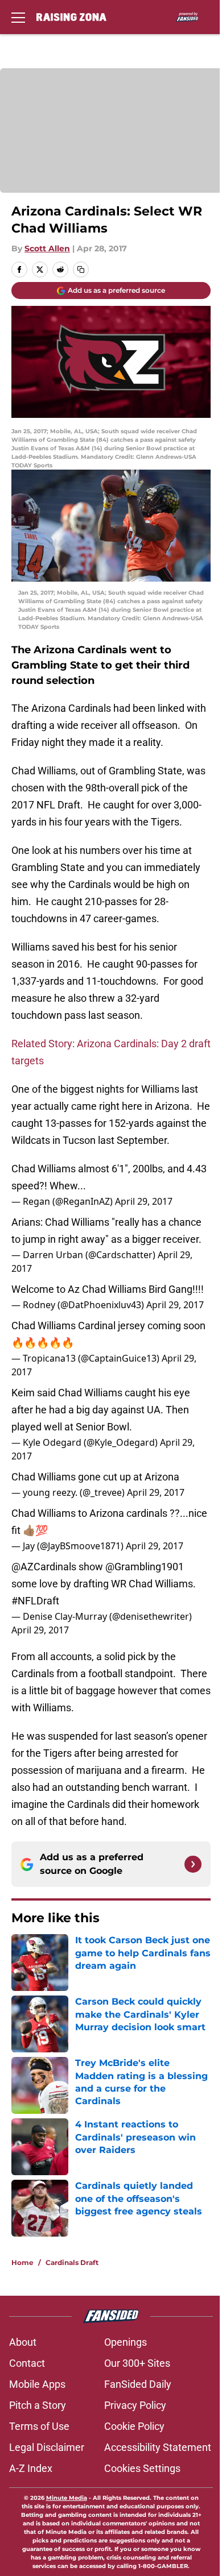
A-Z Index (31, 2468)
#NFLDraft (35, 1601)
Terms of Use (39, 2426)
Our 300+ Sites (137, 2363)
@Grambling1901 (145, 1567)
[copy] (81, 269)
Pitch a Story (38, 2405)
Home (22, 2262)
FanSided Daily (138, 2384)
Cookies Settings (142, 2468)
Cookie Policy (134, 2426)
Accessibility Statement (158, 2447)
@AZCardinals (44, 1567)
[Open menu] (18, 17)
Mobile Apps (37, 2384)
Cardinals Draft (72, 2262)
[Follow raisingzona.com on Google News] (193, 1864)
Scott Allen (47, 248)
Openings (126, 2342)
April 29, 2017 (144, 1201)
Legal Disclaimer (47, 2447)
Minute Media (67, 2498)
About (23, 2342)
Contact (27, 2363)
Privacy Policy (135, 2405)
